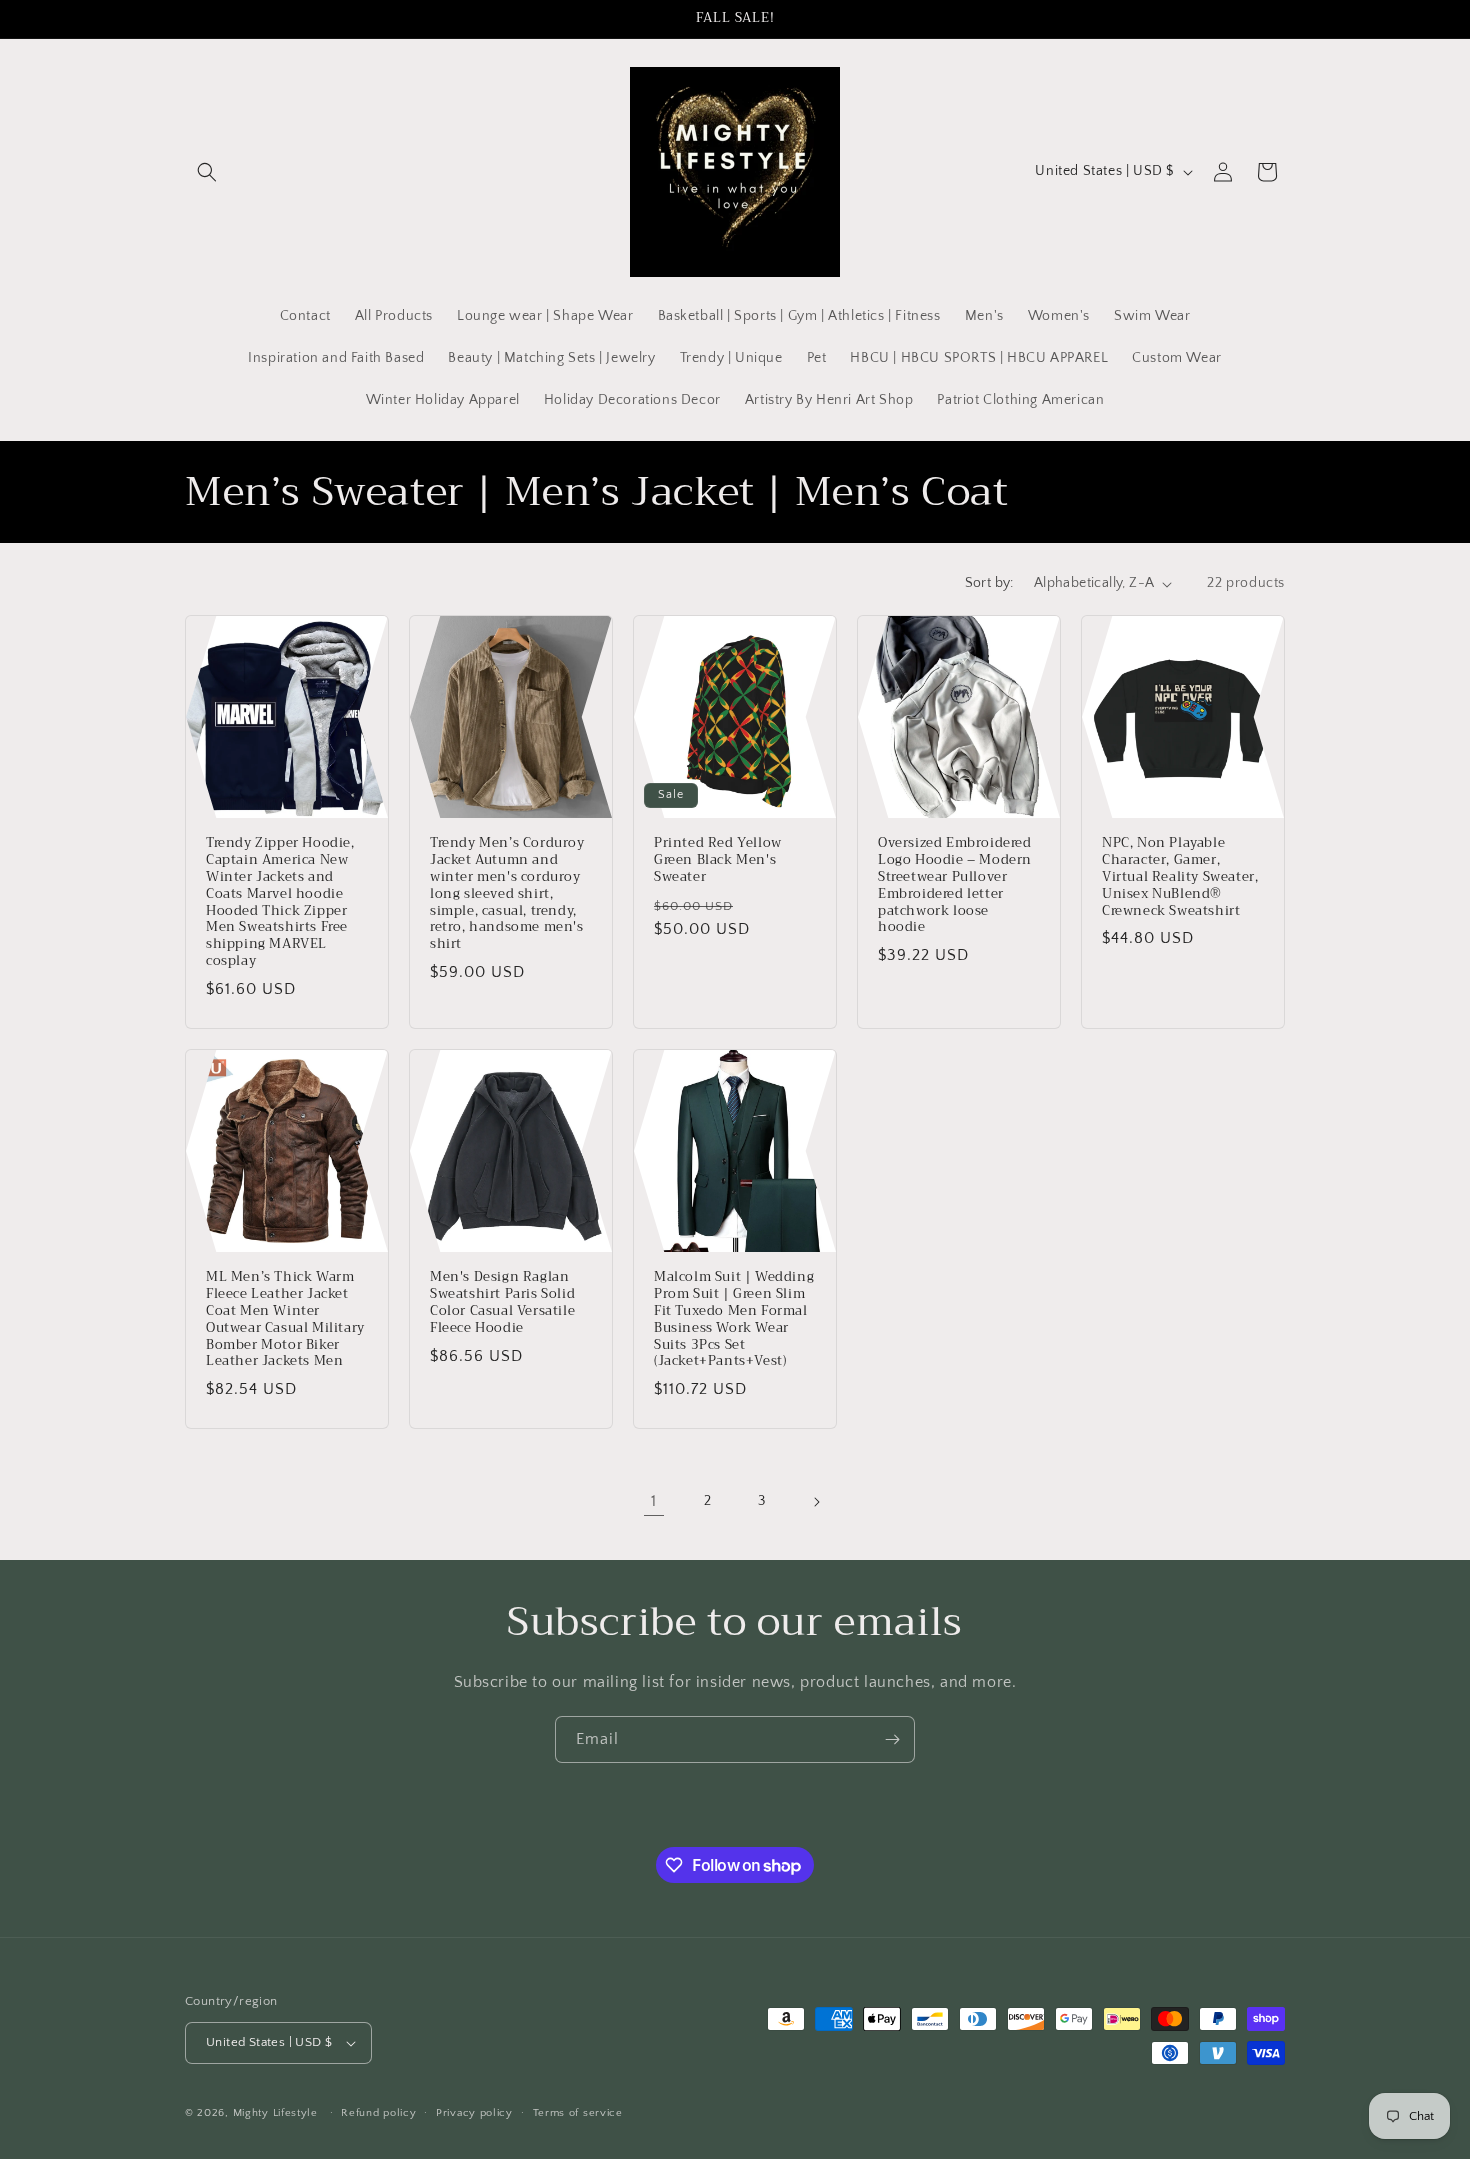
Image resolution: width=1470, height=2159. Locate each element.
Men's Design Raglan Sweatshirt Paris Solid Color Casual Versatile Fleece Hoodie (502, 1303)
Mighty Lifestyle (275, 2113)
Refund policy (378, 2113)
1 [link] (654, 1501)
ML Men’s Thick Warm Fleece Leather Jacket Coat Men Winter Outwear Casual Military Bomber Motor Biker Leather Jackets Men (285, 1319)
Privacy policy (474, 2113)
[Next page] (816, 1502)
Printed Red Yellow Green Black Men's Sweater (718, 860)
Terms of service (578, 2113)
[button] (207, 172)
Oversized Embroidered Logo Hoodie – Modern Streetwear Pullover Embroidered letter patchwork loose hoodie (955, 885)
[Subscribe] (892, 1739)
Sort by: (989, 583)
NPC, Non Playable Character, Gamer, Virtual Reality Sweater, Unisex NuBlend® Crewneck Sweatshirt (1180, 877)
